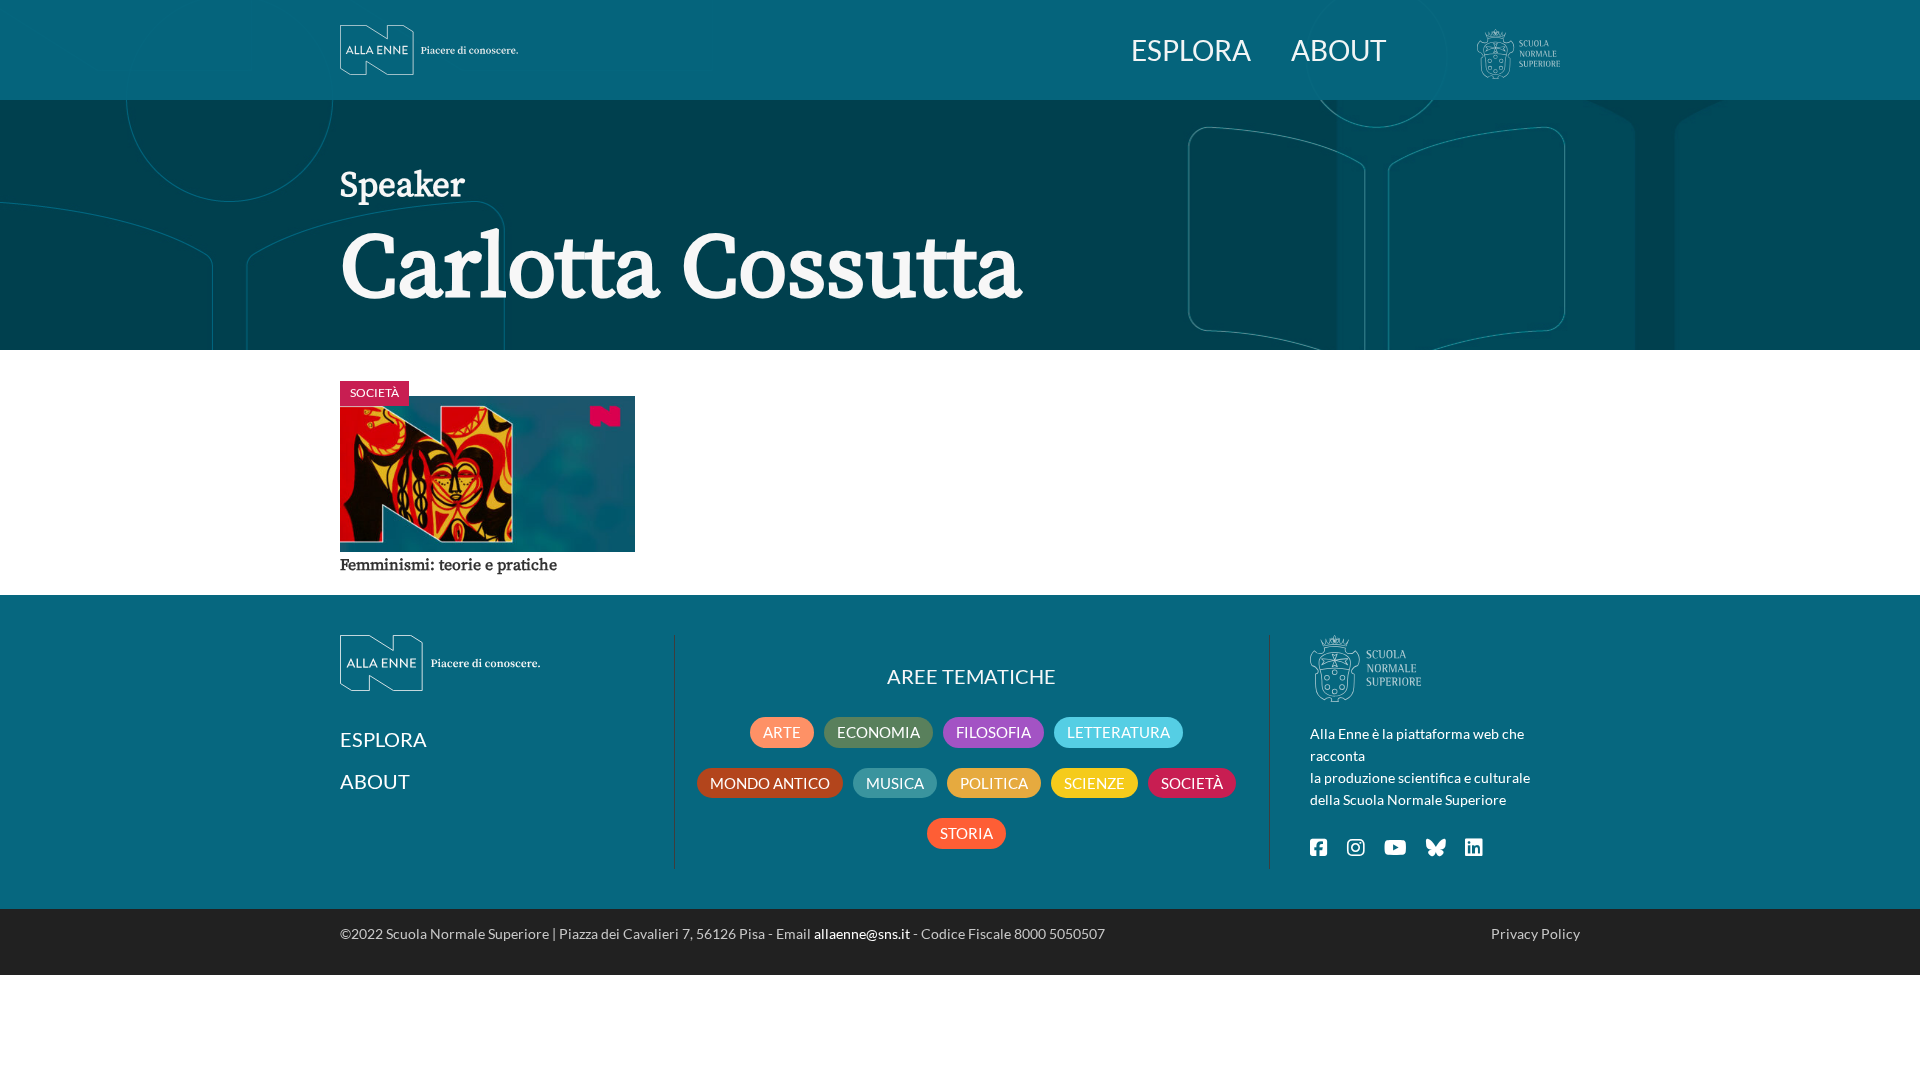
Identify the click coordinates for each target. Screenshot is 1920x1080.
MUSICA (895, 783)
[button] (487, 474)
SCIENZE (1094, 783)
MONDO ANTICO (770, 783)
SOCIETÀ (1192, 783)
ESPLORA (1191, 50)
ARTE (782, 732)
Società (374, 392)
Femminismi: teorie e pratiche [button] (448, 565)
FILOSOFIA (993, 732)
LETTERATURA (1118, 732)
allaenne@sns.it (862, 933)
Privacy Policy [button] (1535, 933)
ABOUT (1339, 50)
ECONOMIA (878, 732)
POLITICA (994, 783)
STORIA (966, 833)
